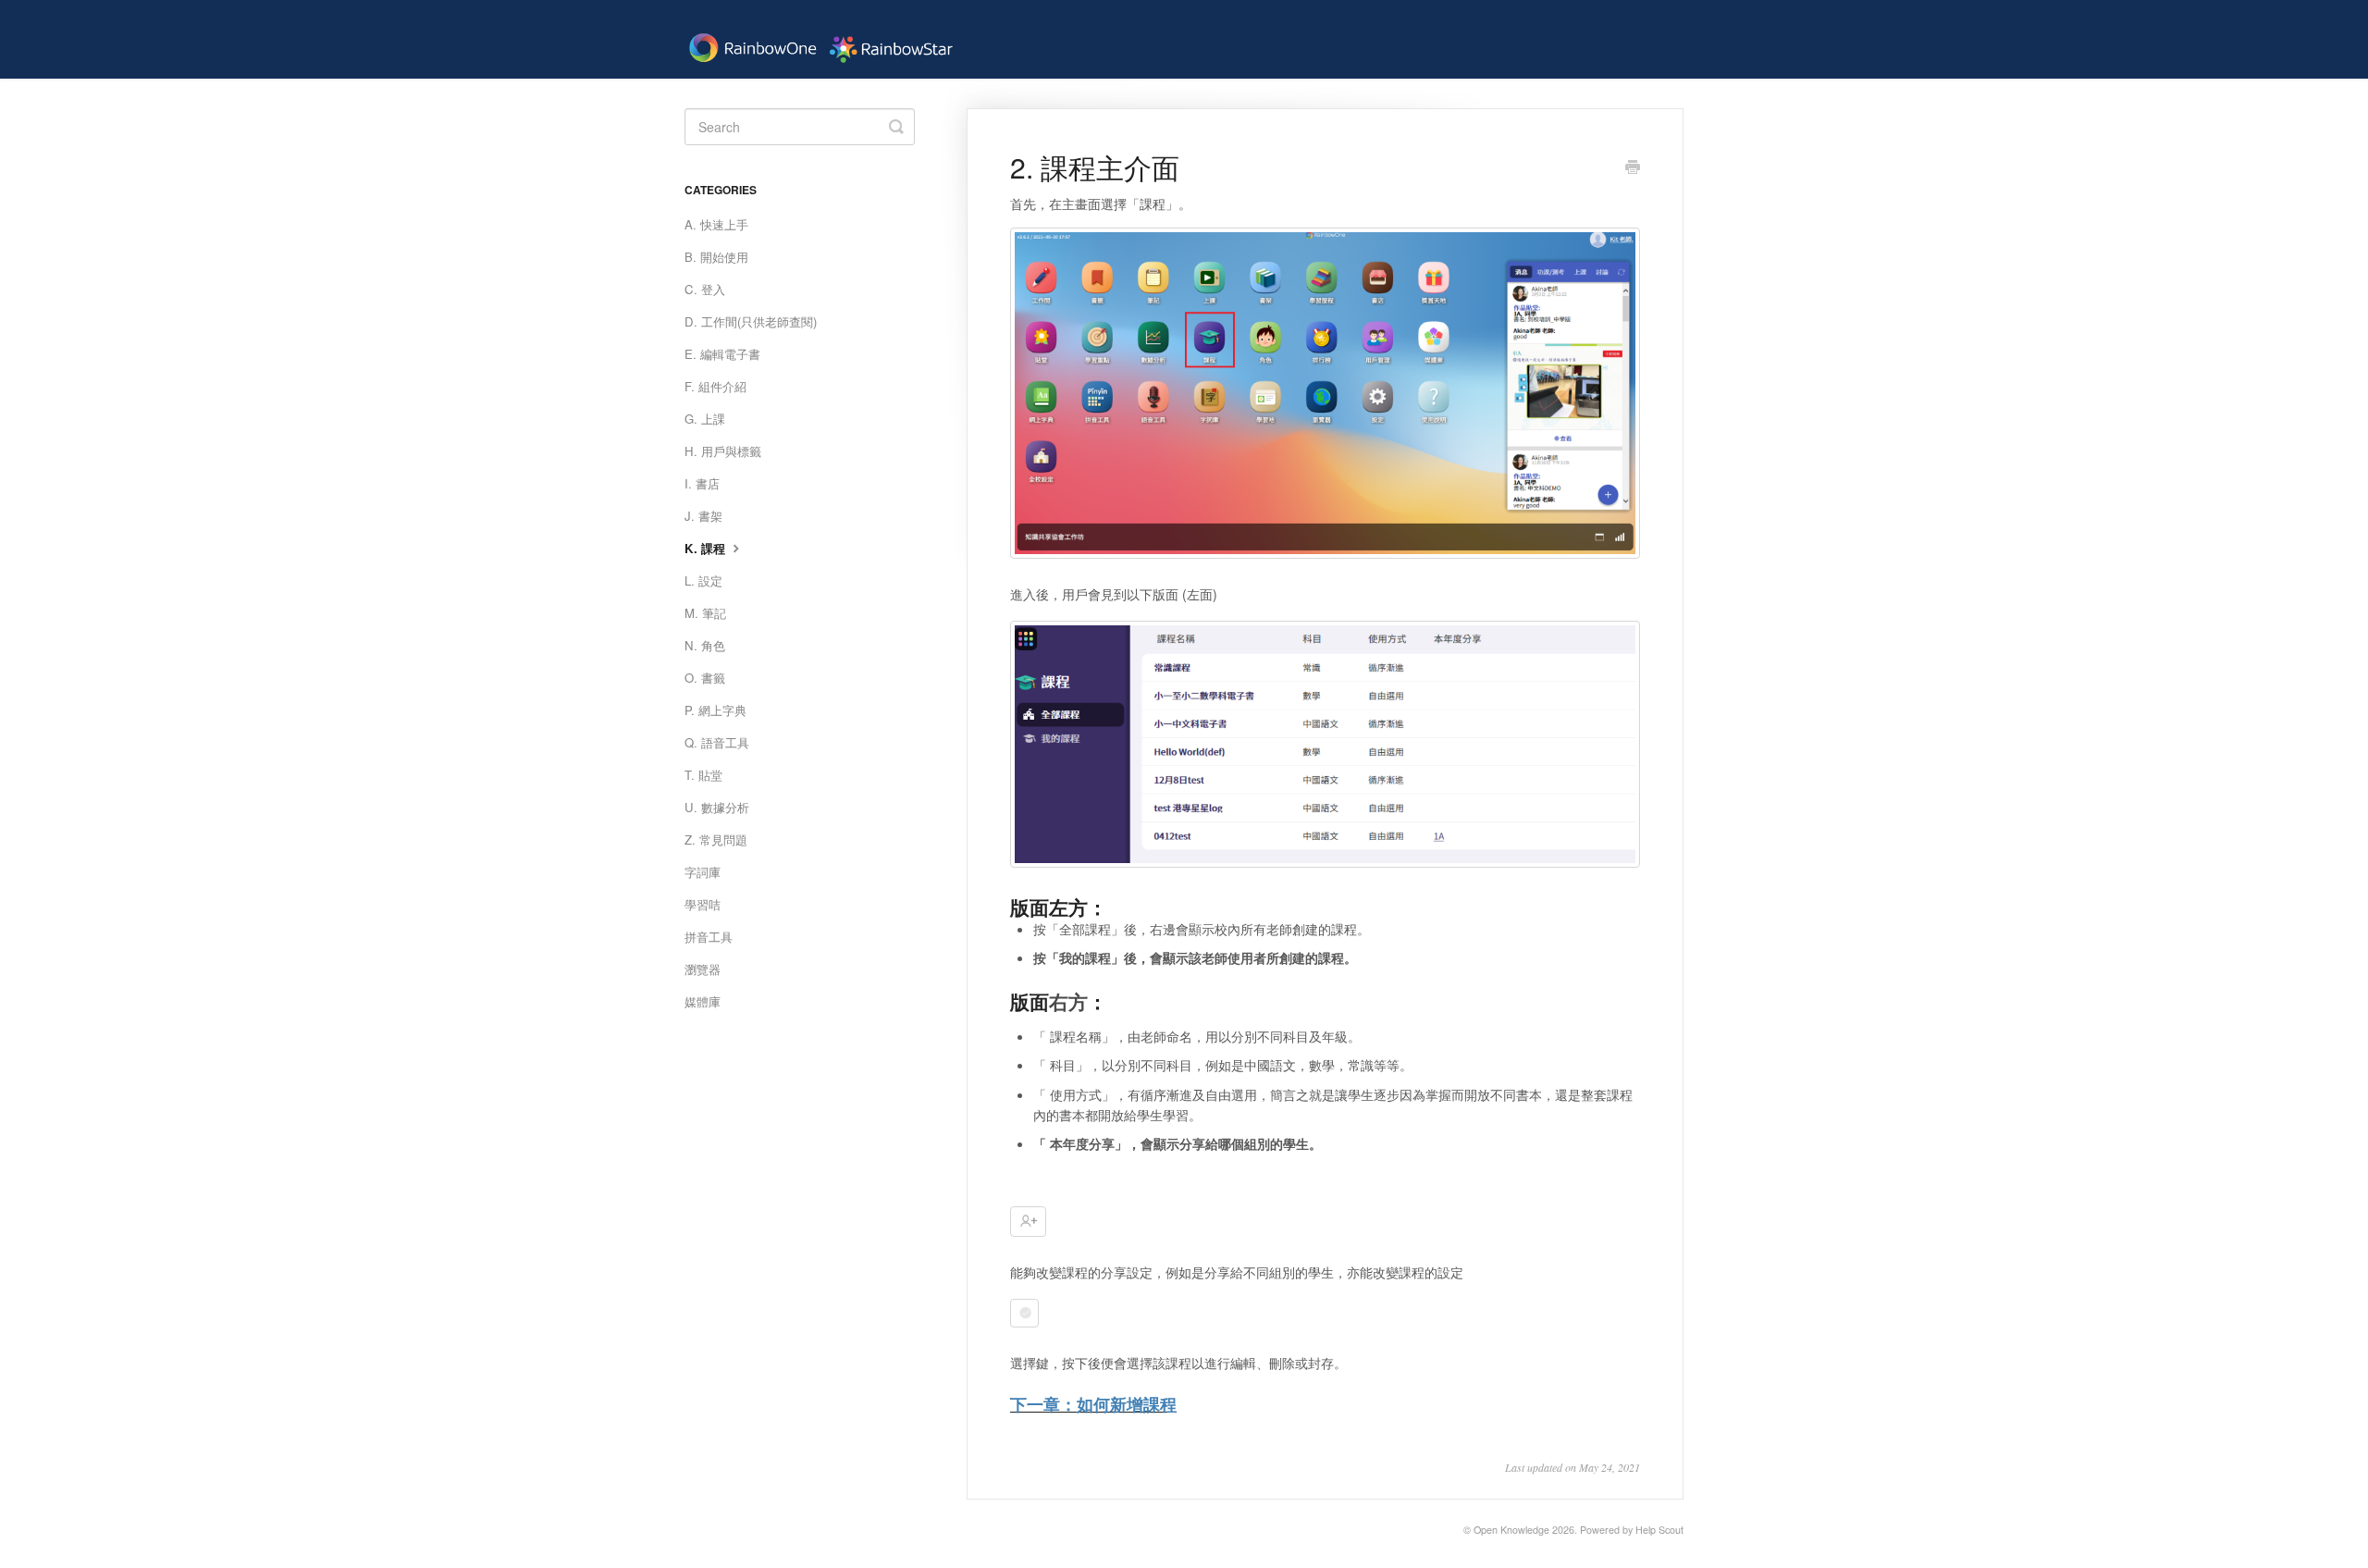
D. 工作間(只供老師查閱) (751, 321)
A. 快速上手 (716, 224)
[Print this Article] (1633, 168)
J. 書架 (703, 516)
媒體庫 (703, 1001)
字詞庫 (703, 872)
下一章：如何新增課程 (1093, 1404)
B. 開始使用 (716, 257)
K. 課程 (707, 548)
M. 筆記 (705, 613)
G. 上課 (705, 419)
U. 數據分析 (717, 807)
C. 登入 (705, 289)
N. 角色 (705, 645)
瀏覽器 (703, 969)
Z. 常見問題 (716, 840)
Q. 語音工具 (717, 742)
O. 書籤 (705, 678)
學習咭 (703, 904)
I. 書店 (702, 483)
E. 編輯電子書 (722, 354)
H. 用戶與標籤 (723, 451)
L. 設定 (703, 580)
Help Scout (1659, 1530)
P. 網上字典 (715, 710)
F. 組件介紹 (715, 386)
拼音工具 (709, 937)
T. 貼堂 (703, 775)
